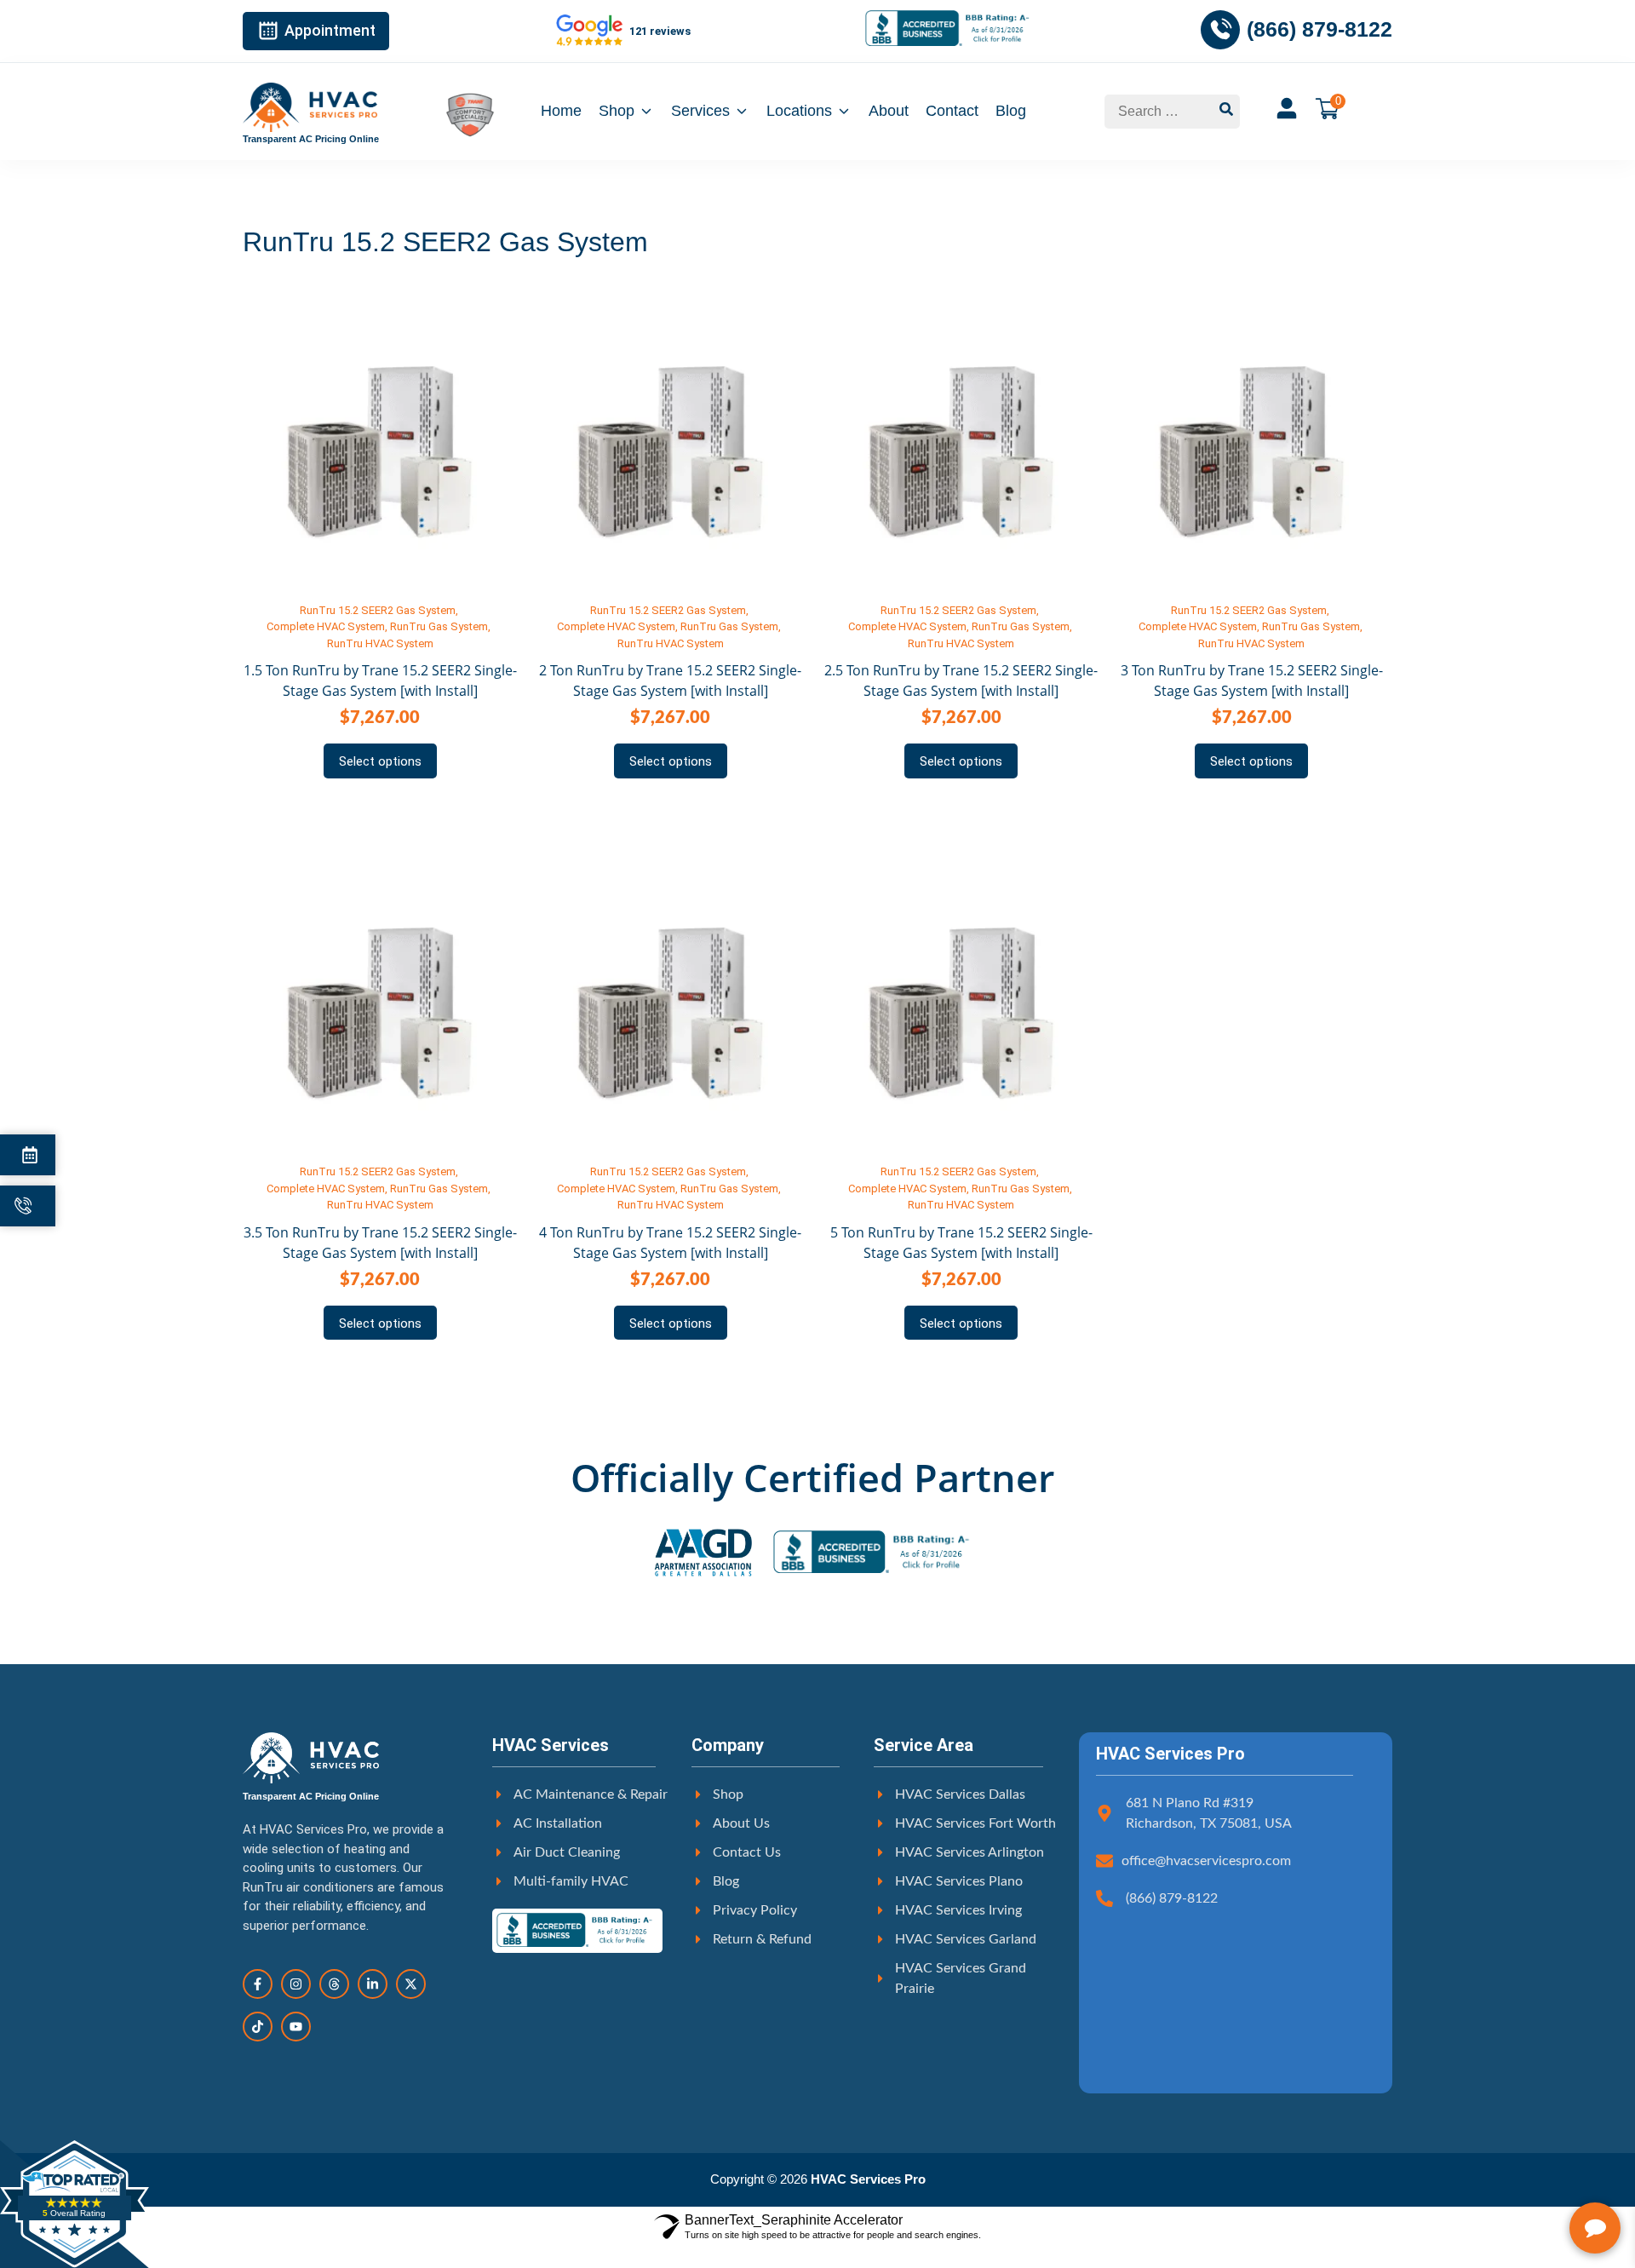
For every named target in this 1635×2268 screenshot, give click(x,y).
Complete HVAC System (326, 626)
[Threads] (334, 1984)
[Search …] (1159, 112)
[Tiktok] (258, 2027)
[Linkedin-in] (373, 1984)
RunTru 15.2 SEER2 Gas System (378, 610)
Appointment (330, 30)
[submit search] (1226, 112)
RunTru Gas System (439, 626)
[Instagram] (296, 1984)
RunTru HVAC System (380, 643)
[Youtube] (296, 2027)
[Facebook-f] (258, 1984)
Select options (380, 761)
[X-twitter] (411, 1984)
